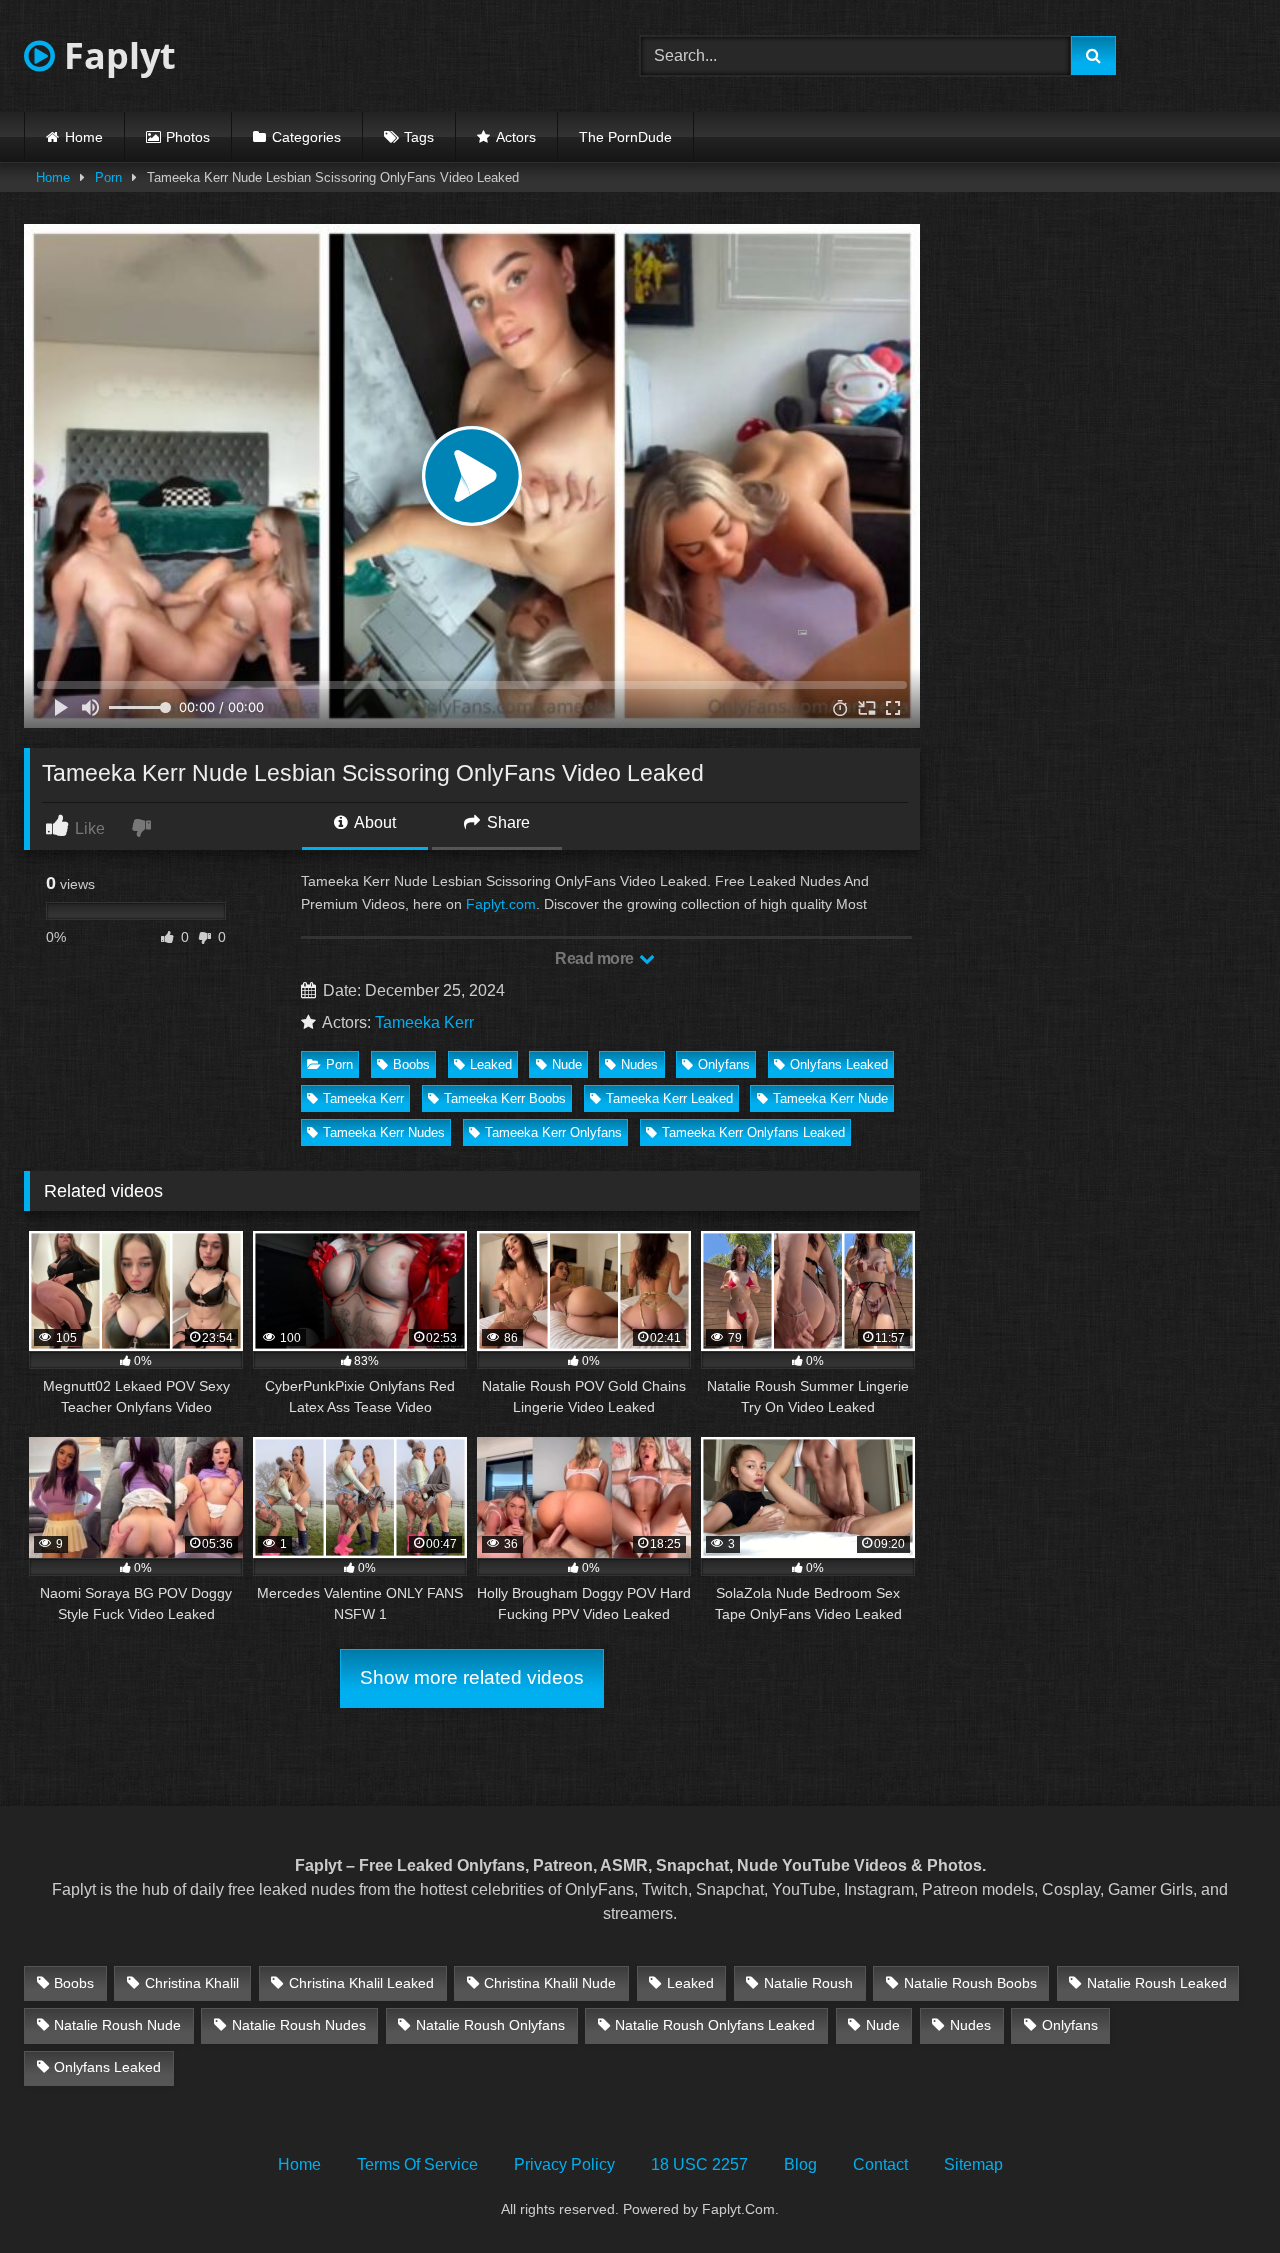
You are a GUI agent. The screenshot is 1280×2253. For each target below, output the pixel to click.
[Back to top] (1218, 2193)
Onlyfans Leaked (839, 1064)
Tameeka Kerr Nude (830, 1098)
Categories (306, 137)
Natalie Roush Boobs (970, 1983)
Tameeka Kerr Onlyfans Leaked (753, 1132)
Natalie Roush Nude (117, 2025)
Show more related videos (472, 1677)
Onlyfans (724, 1064)
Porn (108, 177)
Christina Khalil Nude (550, 1983)
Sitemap (973, 2164)
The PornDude (625, 137)
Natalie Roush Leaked (1157, 1983)
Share (506, 822)
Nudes (639, 1064)
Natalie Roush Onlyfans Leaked (715, 2025)
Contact (880, 2164)
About (373, 822)
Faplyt (115, 55)
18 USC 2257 (699, 2164)
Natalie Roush (808, 1983)
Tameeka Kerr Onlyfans (553, 1132)
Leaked (491, 1064)
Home (84, 137)
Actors (516, 137)
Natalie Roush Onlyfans (490, 2025)
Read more (596, 958)
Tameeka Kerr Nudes (384, 1132)
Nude (567, 1064)
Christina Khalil (192, 1983)
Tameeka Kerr (424, 1022)
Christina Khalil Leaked (361, 1983)
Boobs (411, 1064)
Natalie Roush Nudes (299, 2025)
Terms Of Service (417, 2164)
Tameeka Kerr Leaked (669, 1098)
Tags (419, 137)
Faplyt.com (501, 904)
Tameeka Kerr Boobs (505, 1098)
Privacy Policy (564, 2164)
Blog (800, 2164)
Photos (188, 137)
